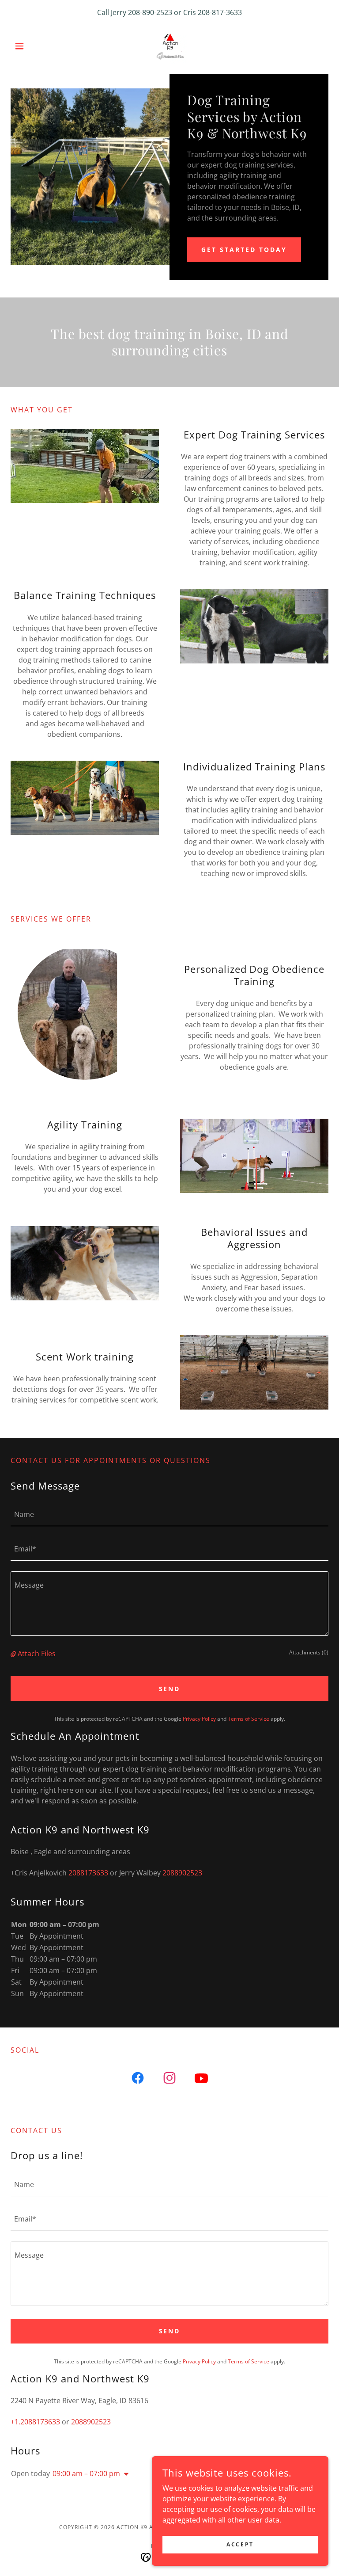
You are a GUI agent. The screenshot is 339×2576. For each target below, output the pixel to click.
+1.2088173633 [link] (35, 2422)
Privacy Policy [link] (199, 1719)
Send (170, 1689)
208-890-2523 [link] (150, 12)
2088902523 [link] (182, 1873)
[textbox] (169, 1514)
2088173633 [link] (88, 1873)
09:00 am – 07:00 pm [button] (86, 2473)
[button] (34, 46)
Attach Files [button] (37, 1654)
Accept (240, 2544)
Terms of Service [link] (249, 1719)
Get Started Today (244, 250)
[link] (169, 46)
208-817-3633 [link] (220, 12)
